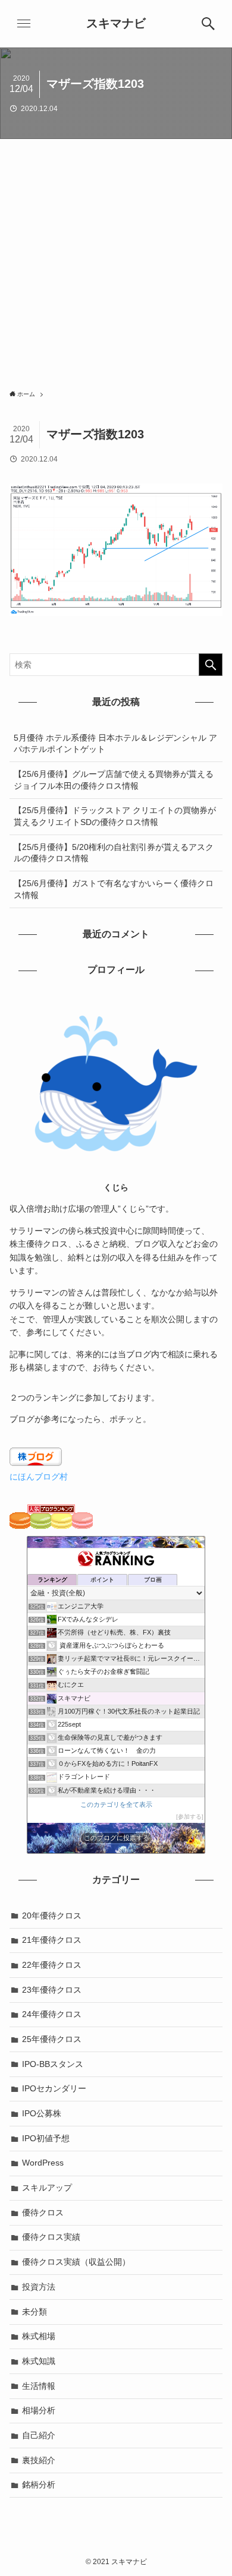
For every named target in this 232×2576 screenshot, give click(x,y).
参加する (190, 1817)
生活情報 (39, 2386)
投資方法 (39, 2287)
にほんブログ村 (39, 1477)
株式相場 (39, 2336)
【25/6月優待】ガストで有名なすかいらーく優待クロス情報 (114, 889)
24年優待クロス (52, 2014)
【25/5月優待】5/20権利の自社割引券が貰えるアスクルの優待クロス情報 (114, 853)
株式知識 (39, 2361)
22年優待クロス (52, 1965)
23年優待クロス (52, 1990)
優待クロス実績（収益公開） (76, 2262)
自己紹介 (39, 2435)
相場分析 (39, 2410)
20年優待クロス (52, 1916)
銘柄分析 (39, 2485)
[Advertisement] (116, 261)
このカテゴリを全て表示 (116, 1804)
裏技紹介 (39, 2460)
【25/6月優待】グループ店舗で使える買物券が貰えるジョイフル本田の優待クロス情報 (114, 780)
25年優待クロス (52, 2039)
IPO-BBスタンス (53, 2064)
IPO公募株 (42, 2113)
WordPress (43, 2163)
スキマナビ (116, 24)
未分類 (35, 2312)
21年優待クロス (52, 1940)
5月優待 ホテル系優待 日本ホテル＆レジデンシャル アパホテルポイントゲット (115, 744)
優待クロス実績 (51, 2237)
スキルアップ (47, 2188)
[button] (208, 24)
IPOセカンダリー (54, 2088)
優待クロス (43, 2212)
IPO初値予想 (46, 2138)
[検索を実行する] (211, 665)
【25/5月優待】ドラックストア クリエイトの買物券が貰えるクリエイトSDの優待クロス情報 (115, 816)
